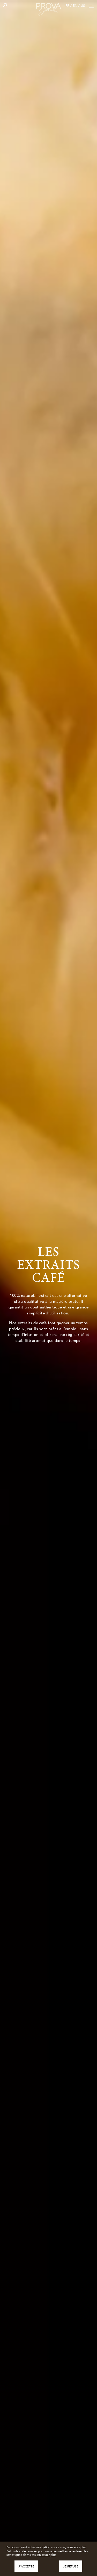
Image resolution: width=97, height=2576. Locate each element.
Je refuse (71, 2566)
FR (67, 6)
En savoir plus (47, 2555)
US (83, 6)
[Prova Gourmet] (49, 9)
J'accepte (26, 2566)
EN (75, 6)
